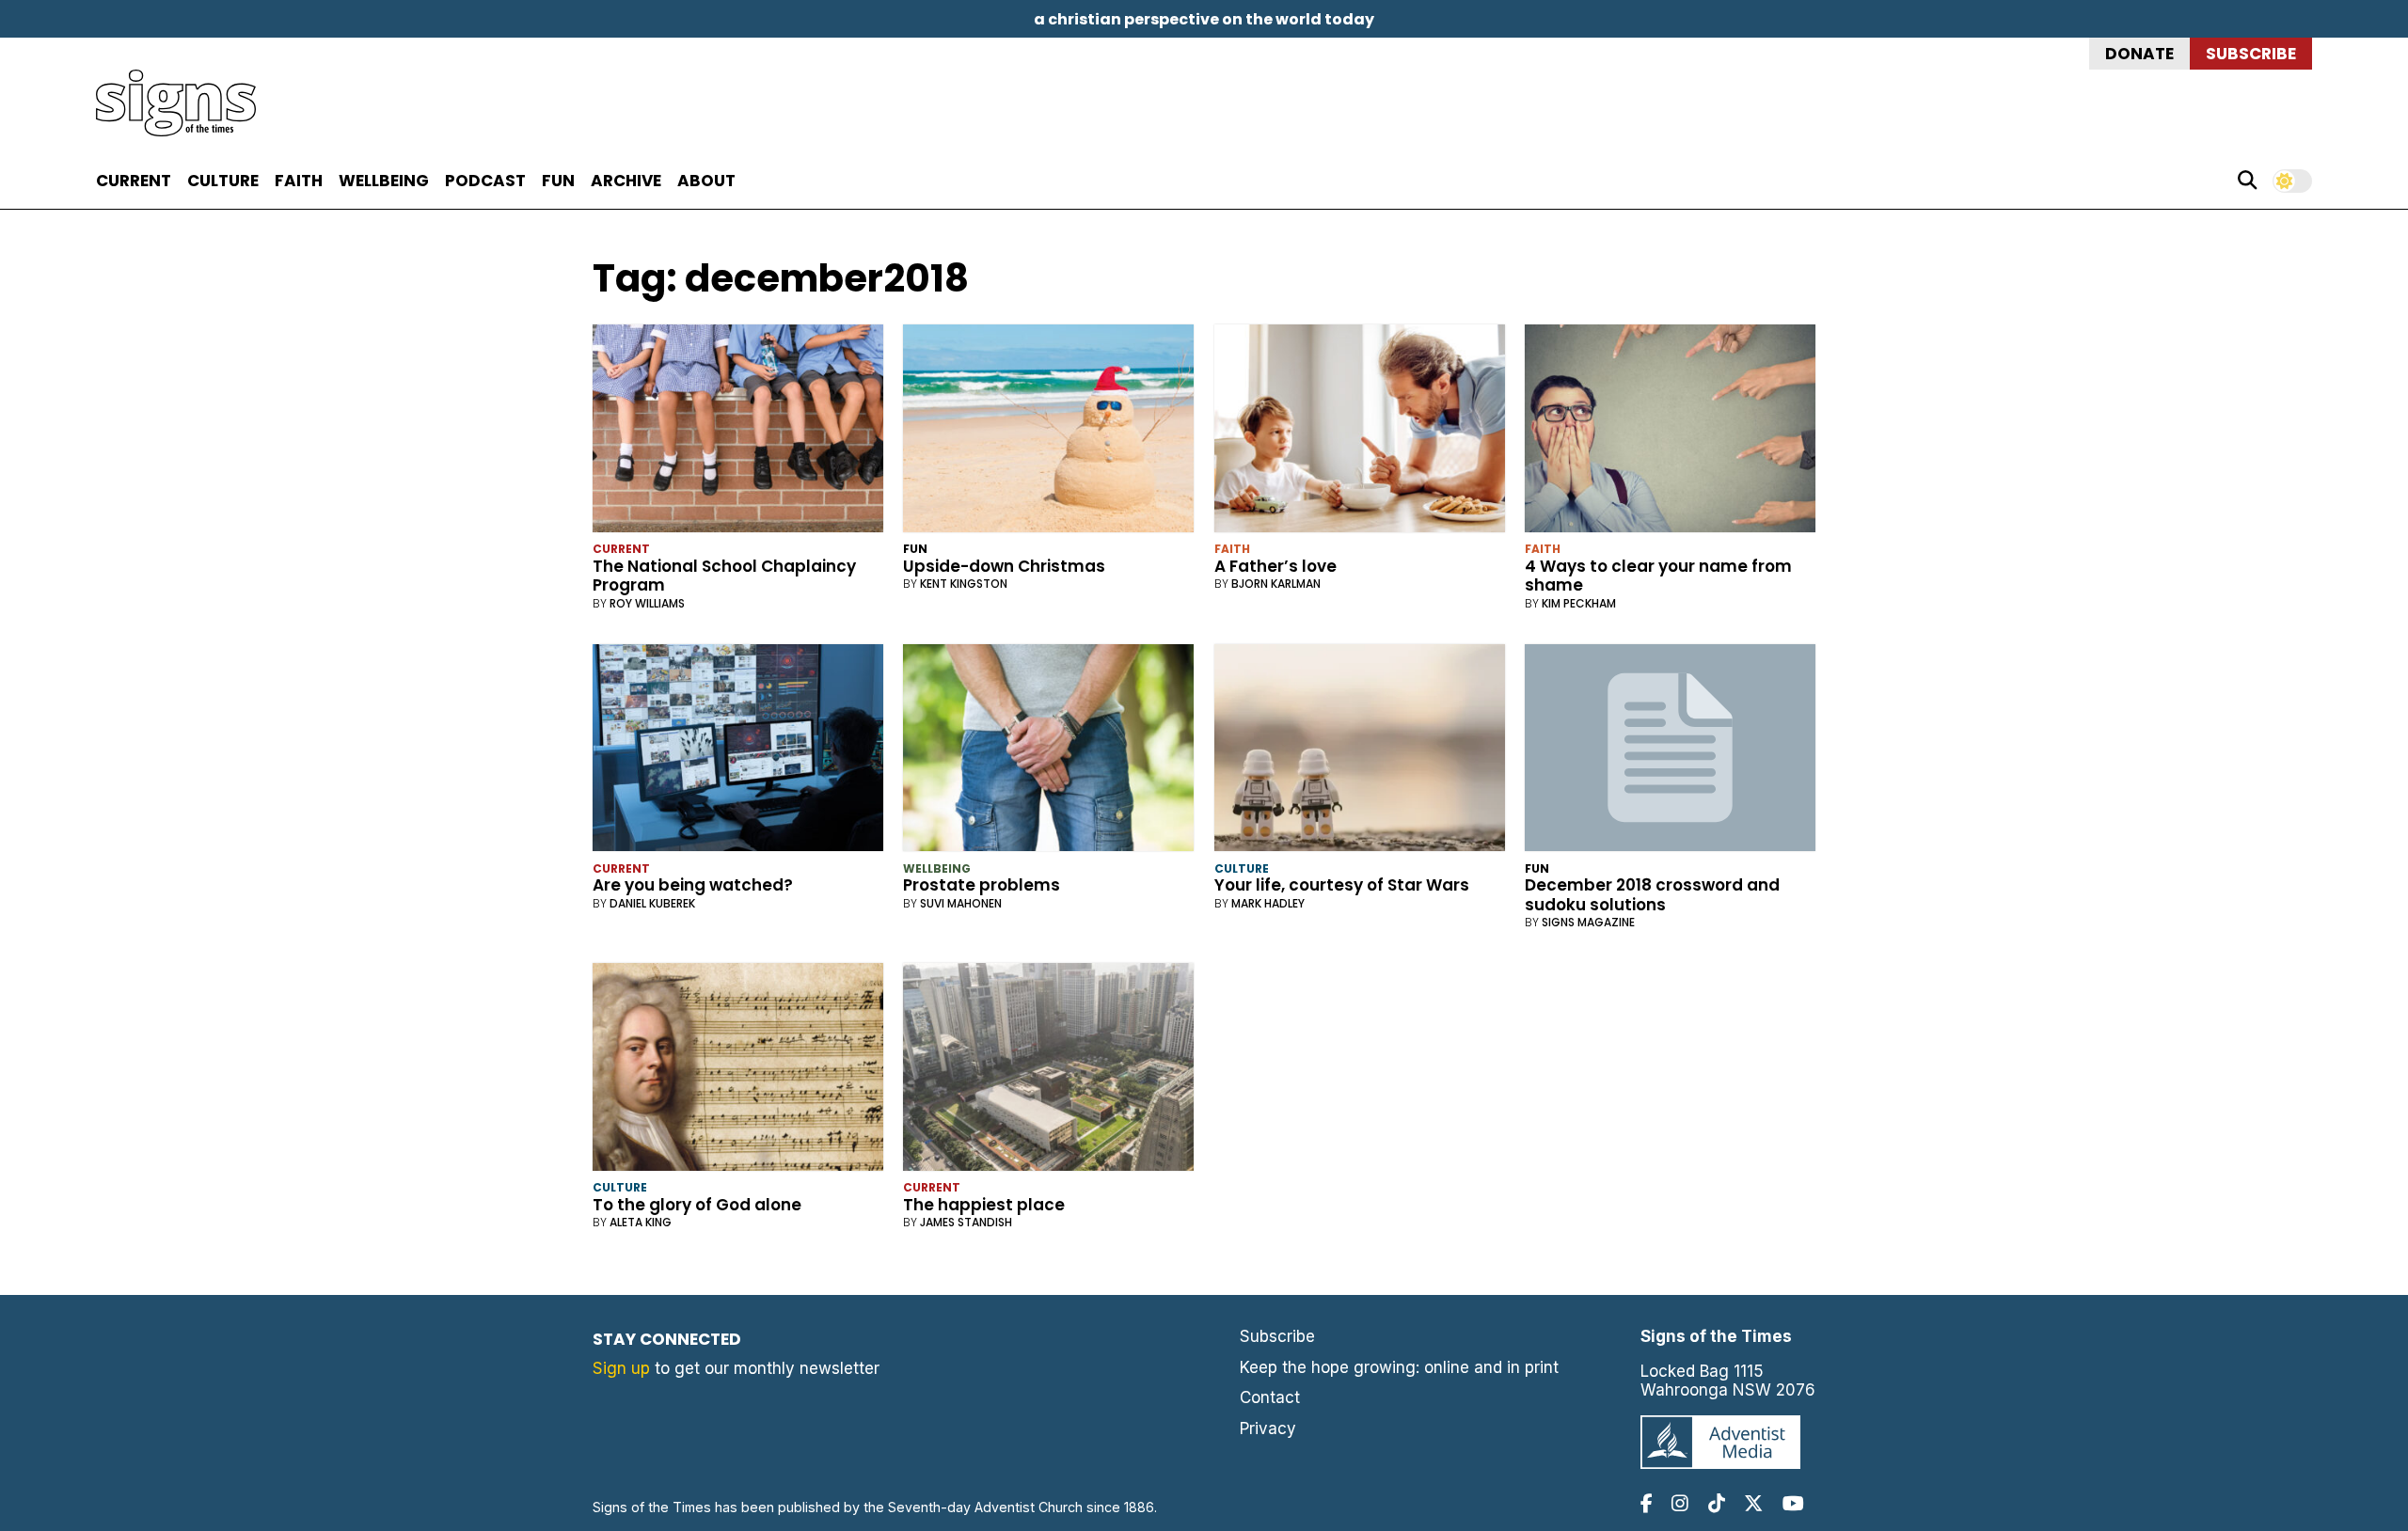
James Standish (966, 1222)
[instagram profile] (1680, 1503)
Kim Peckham (1579, 603)
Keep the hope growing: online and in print (1399, 1367)
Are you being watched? (693, 885)
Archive (626, 181)
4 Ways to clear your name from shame (1658, 576)
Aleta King (641, 1222)
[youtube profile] (1793, 1503)
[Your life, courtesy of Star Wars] (1360, 752)
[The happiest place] (1048, 1071)
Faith (299, 181)
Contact (1270, 1397)
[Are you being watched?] (738, 752)
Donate (2139, 54)
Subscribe (2251, 54)
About (706, 181)
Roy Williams (647, 603)
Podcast (485, 181)
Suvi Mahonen (961, 903)
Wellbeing (384, 181)
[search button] (2247, 181)
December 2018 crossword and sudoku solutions (1652, 894)
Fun (558, 181)
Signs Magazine (1588, 922)
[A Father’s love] (1360, 432)
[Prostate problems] (1048, 752)
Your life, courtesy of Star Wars (1342, 885)
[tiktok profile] (1717, 1503)
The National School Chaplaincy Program (724, 576)
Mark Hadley (1268, 903)
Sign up (621, 1368)
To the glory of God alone (697, 1205)
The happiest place (984, 1205)
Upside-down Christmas (1004, 566)
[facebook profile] (1647, 1503)
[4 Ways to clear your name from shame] (1670, 432)
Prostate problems (982, 885)
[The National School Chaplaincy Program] (738, 432)
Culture (223, 181)
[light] (2292, 181)
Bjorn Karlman (1276, 584)
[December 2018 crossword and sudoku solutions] (1670, 752)
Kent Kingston (964, 584)
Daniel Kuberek (652, 903)
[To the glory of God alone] (738, 1071)
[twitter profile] (1753, 1503)
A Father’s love (1275, 566)
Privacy (1268, 1428)
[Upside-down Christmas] (1048, 432)
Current (134, 181)
